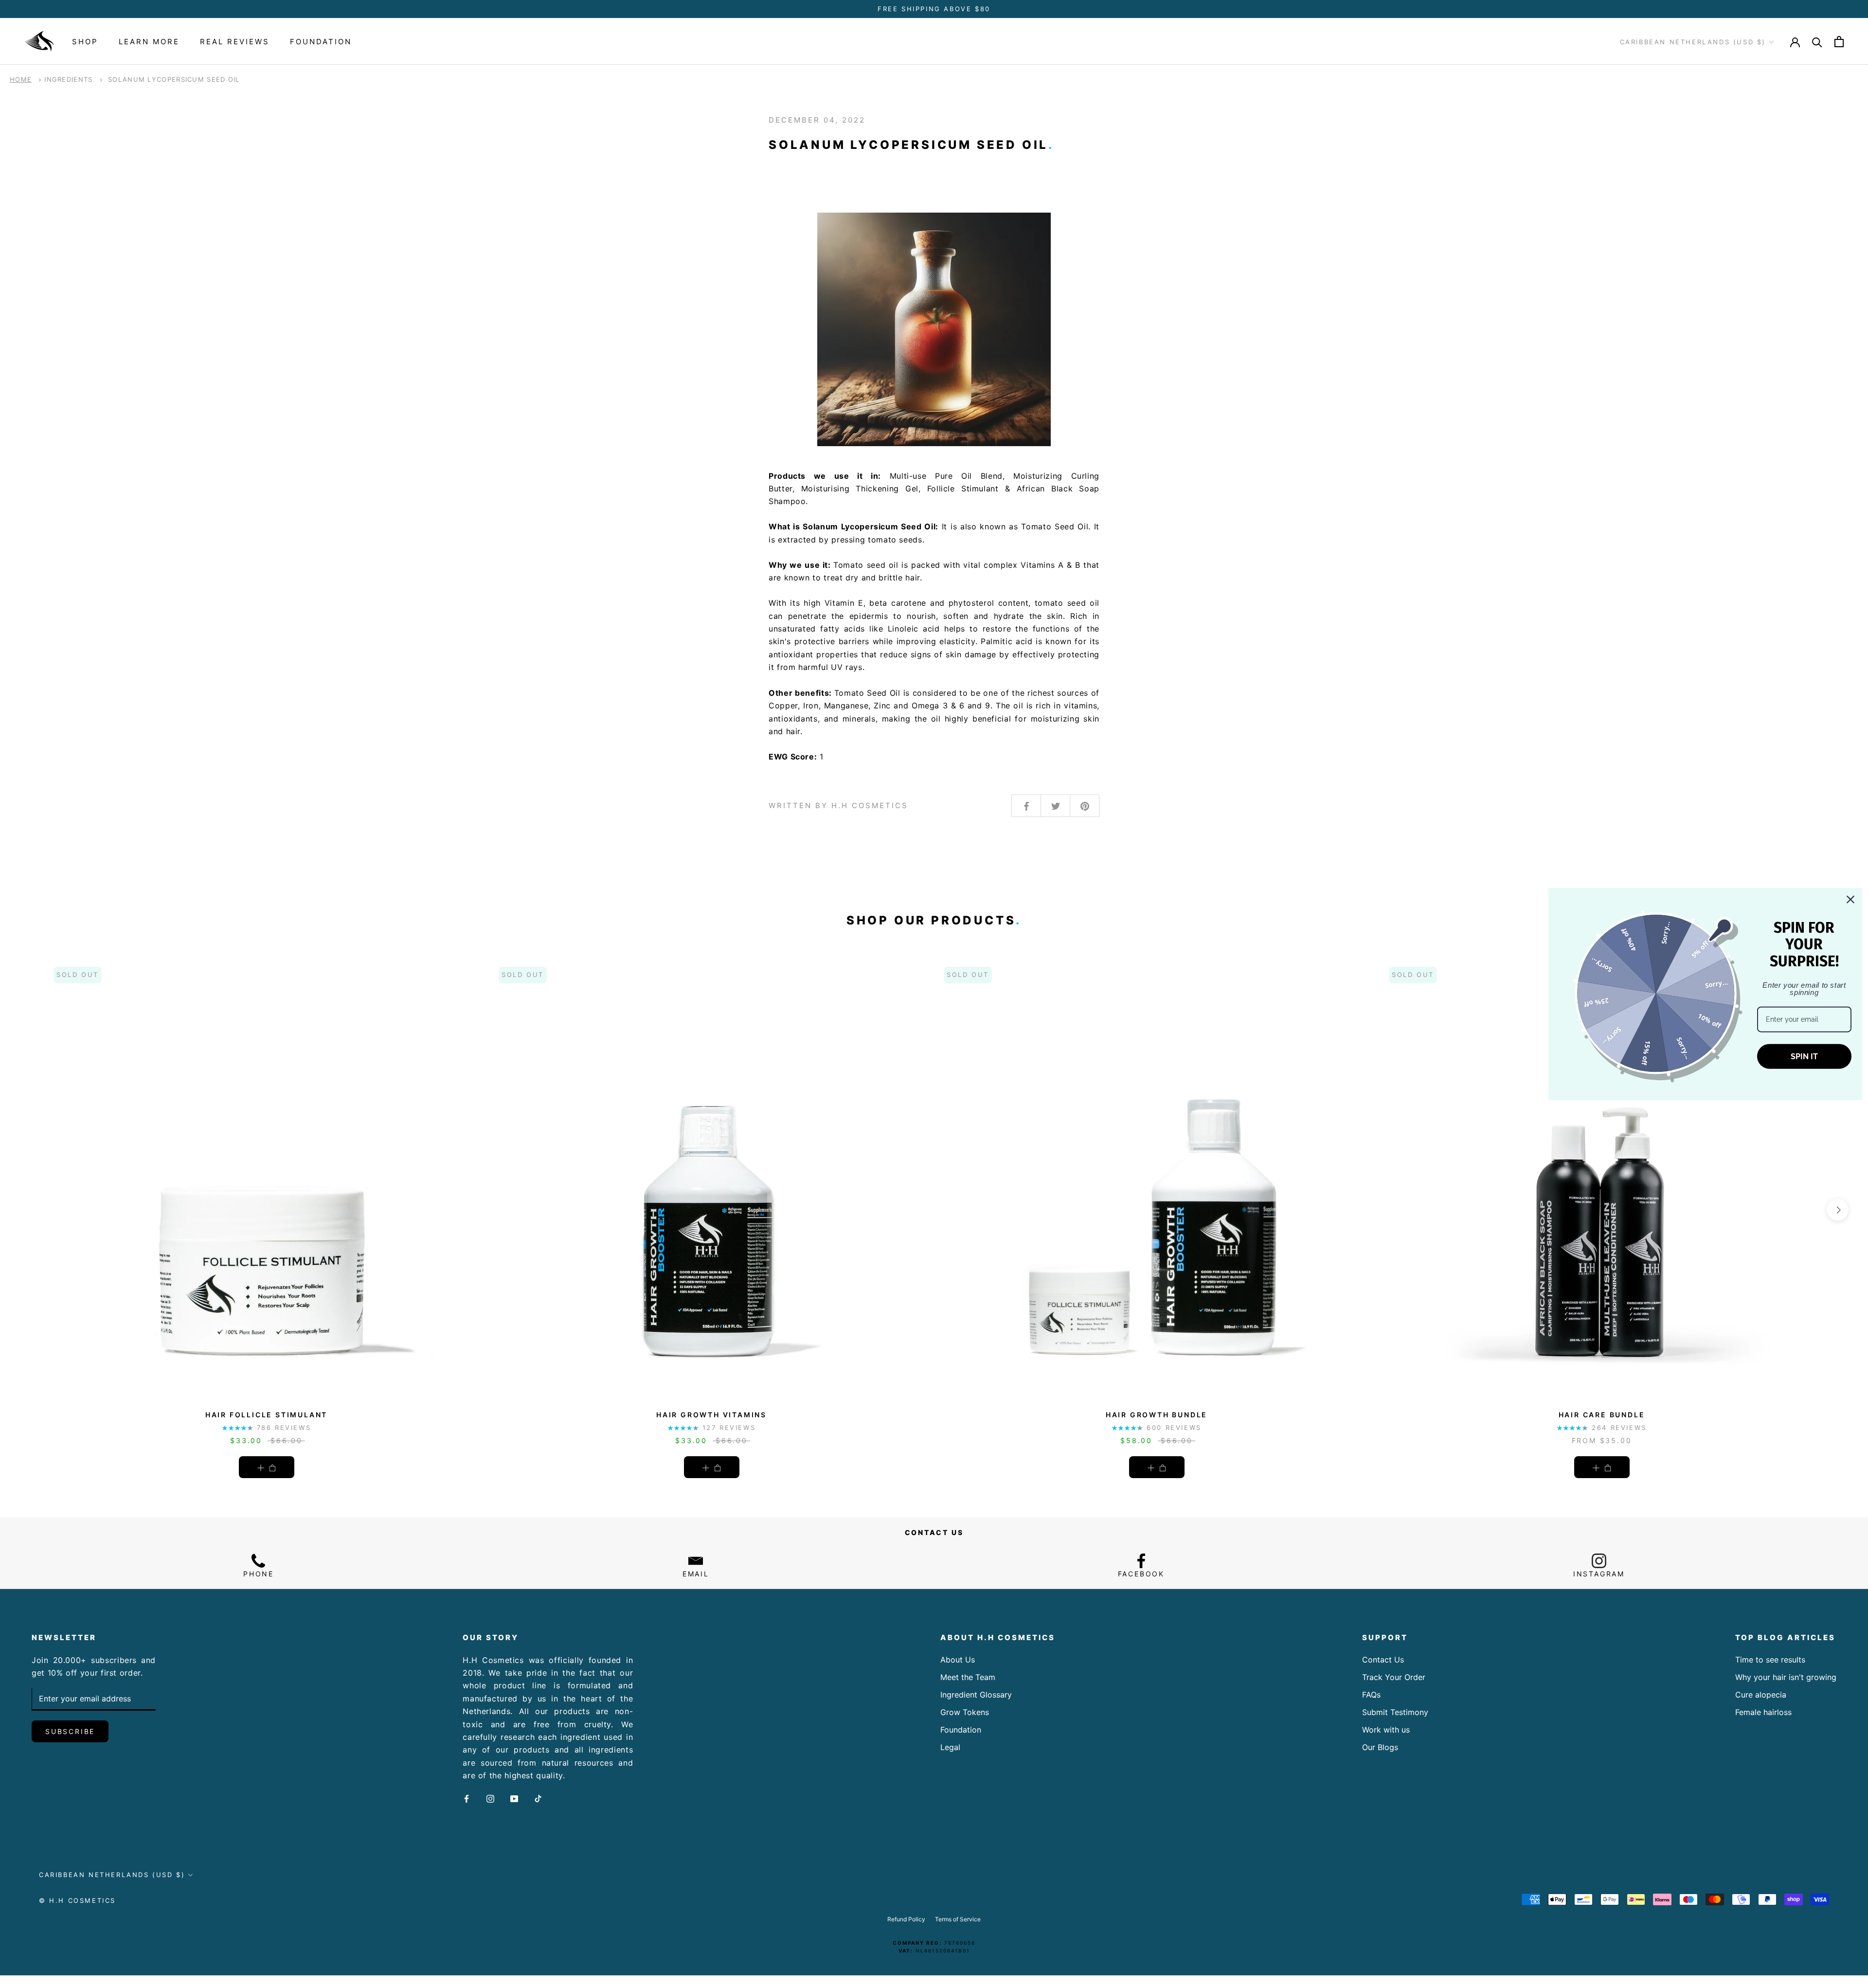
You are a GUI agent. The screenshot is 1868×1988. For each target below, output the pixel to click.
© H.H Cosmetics (77, 1900)
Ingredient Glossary (976, 1695)
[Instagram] (490, 1798)
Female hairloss (1763, 1712)
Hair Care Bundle (1602, 1415)
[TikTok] (538, 1798)
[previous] (30, 1210)
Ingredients (68, 79)
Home (21, 79)
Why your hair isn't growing (1786, 1677)
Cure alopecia (1761, 1695)
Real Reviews (235, 42)
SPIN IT (1804, 1057)
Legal (950, 1747)
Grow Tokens (965, 1712)
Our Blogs (1380, 1747)
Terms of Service (958, 1919)
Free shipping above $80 (934, 9)
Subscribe (70, 1731)
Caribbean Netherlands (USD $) (1693, 42)
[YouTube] (514, 1798)
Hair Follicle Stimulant (266, 1415)
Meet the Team (968, 1677)
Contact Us (1383, 1660)
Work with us (1386, 1730)
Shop (85, 42)
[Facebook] (467, 1798)
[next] (1838, 1210)
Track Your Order (1394, 1677)
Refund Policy (906, 1919)
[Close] (1850, 900)
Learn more (149, 42)
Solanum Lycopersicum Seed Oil (174, 79)
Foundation (321, 42)
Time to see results (1770, 1660)
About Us (958, 1660)
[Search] (1817, 42)
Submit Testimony (1395, 1712)
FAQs (1371, 1695)
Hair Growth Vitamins (711, 1415)
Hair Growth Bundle (1157, 1415)
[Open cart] (1839, 42)
